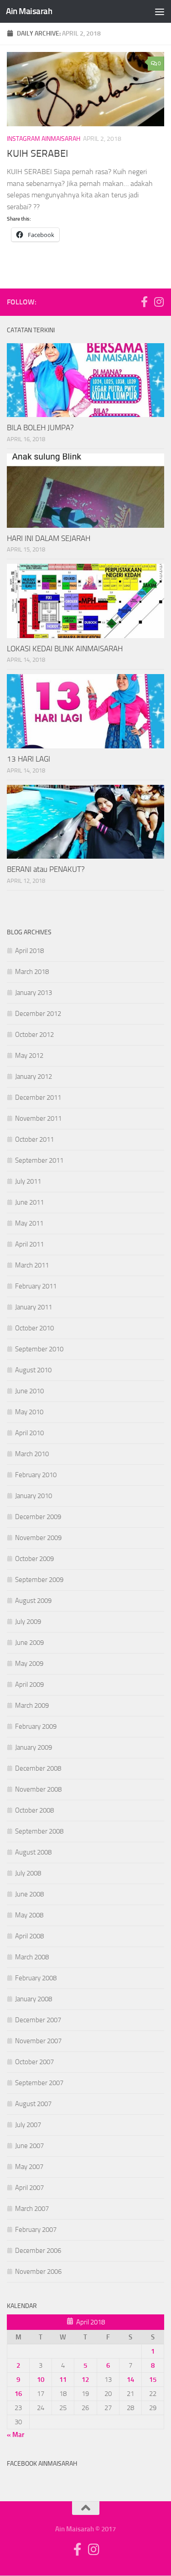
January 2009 (34, 1747)
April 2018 (29, 951)
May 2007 (29, 2167)
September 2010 (39, 1349)
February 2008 (36, 1978)
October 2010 (34, 1328)
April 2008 (29, 1936)
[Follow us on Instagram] (159, 302)
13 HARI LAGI (28, 759)
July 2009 (28, 1622)
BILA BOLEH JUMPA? (40, 428)
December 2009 (38, 1517)
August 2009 (33, 1601)
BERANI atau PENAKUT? (46, 869)
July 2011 (28, 1181)
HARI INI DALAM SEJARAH (49, 538)
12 (85, 2380)
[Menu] (160, 11)
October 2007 (34, 2062)
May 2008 (29, 1915)
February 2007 (36, 2230)
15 (153, 2380)
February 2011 (36, 1286)
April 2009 (29, 1685)
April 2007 (29, 2188)
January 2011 (34, 1307)
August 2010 (33, 1370)
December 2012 (38, 1014)
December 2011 (38, 1097)
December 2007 (38, 2020)
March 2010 (32, 1454)
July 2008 (28, 1873)
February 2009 (36, 1726)
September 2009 (39, 1580)
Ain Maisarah (29, 11)
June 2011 (29, 1202)
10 (41, 2380)
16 (18, 2394)
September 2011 (39, 1160)
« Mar (16, 2435)
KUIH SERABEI (37, 154)
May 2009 (29, 1664)
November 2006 (38, 2272)
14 (130, 2380)
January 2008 (34, 1999)
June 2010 (29, 1391)
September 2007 (39, 2083)
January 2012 (34, 1077)
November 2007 (38, 2041)
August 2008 (33, 1852)
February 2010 (36, 1475)
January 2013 (34, 993)
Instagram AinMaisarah (44, 139)
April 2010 (29, 1433)
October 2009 (34, 1559)
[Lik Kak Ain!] (144, 302)
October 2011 (34, 1139)
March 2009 (32, 1705)
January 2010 (34, 1496)
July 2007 (28, 2125)
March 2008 (32, 1957)
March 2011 (32, 1265)
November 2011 (38, 1118)
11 (63, 2380)
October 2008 (34, 1810)
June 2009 (29, 1643)
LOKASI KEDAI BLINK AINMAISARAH (65, 649)
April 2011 (29, 1244)
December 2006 (38, 2251)
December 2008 (38, 1768)
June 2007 (29, 2146)
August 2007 (33, 2104)
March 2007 (32, 2209)
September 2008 (39, 1831)
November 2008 (38, 1789)
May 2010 (29, 1412)
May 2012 (29, 1056)
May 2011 (29, 1223)
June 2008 (29, 1894)
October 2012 (34, 1035)
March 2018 (32, 972)
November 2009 (38, 1538)
